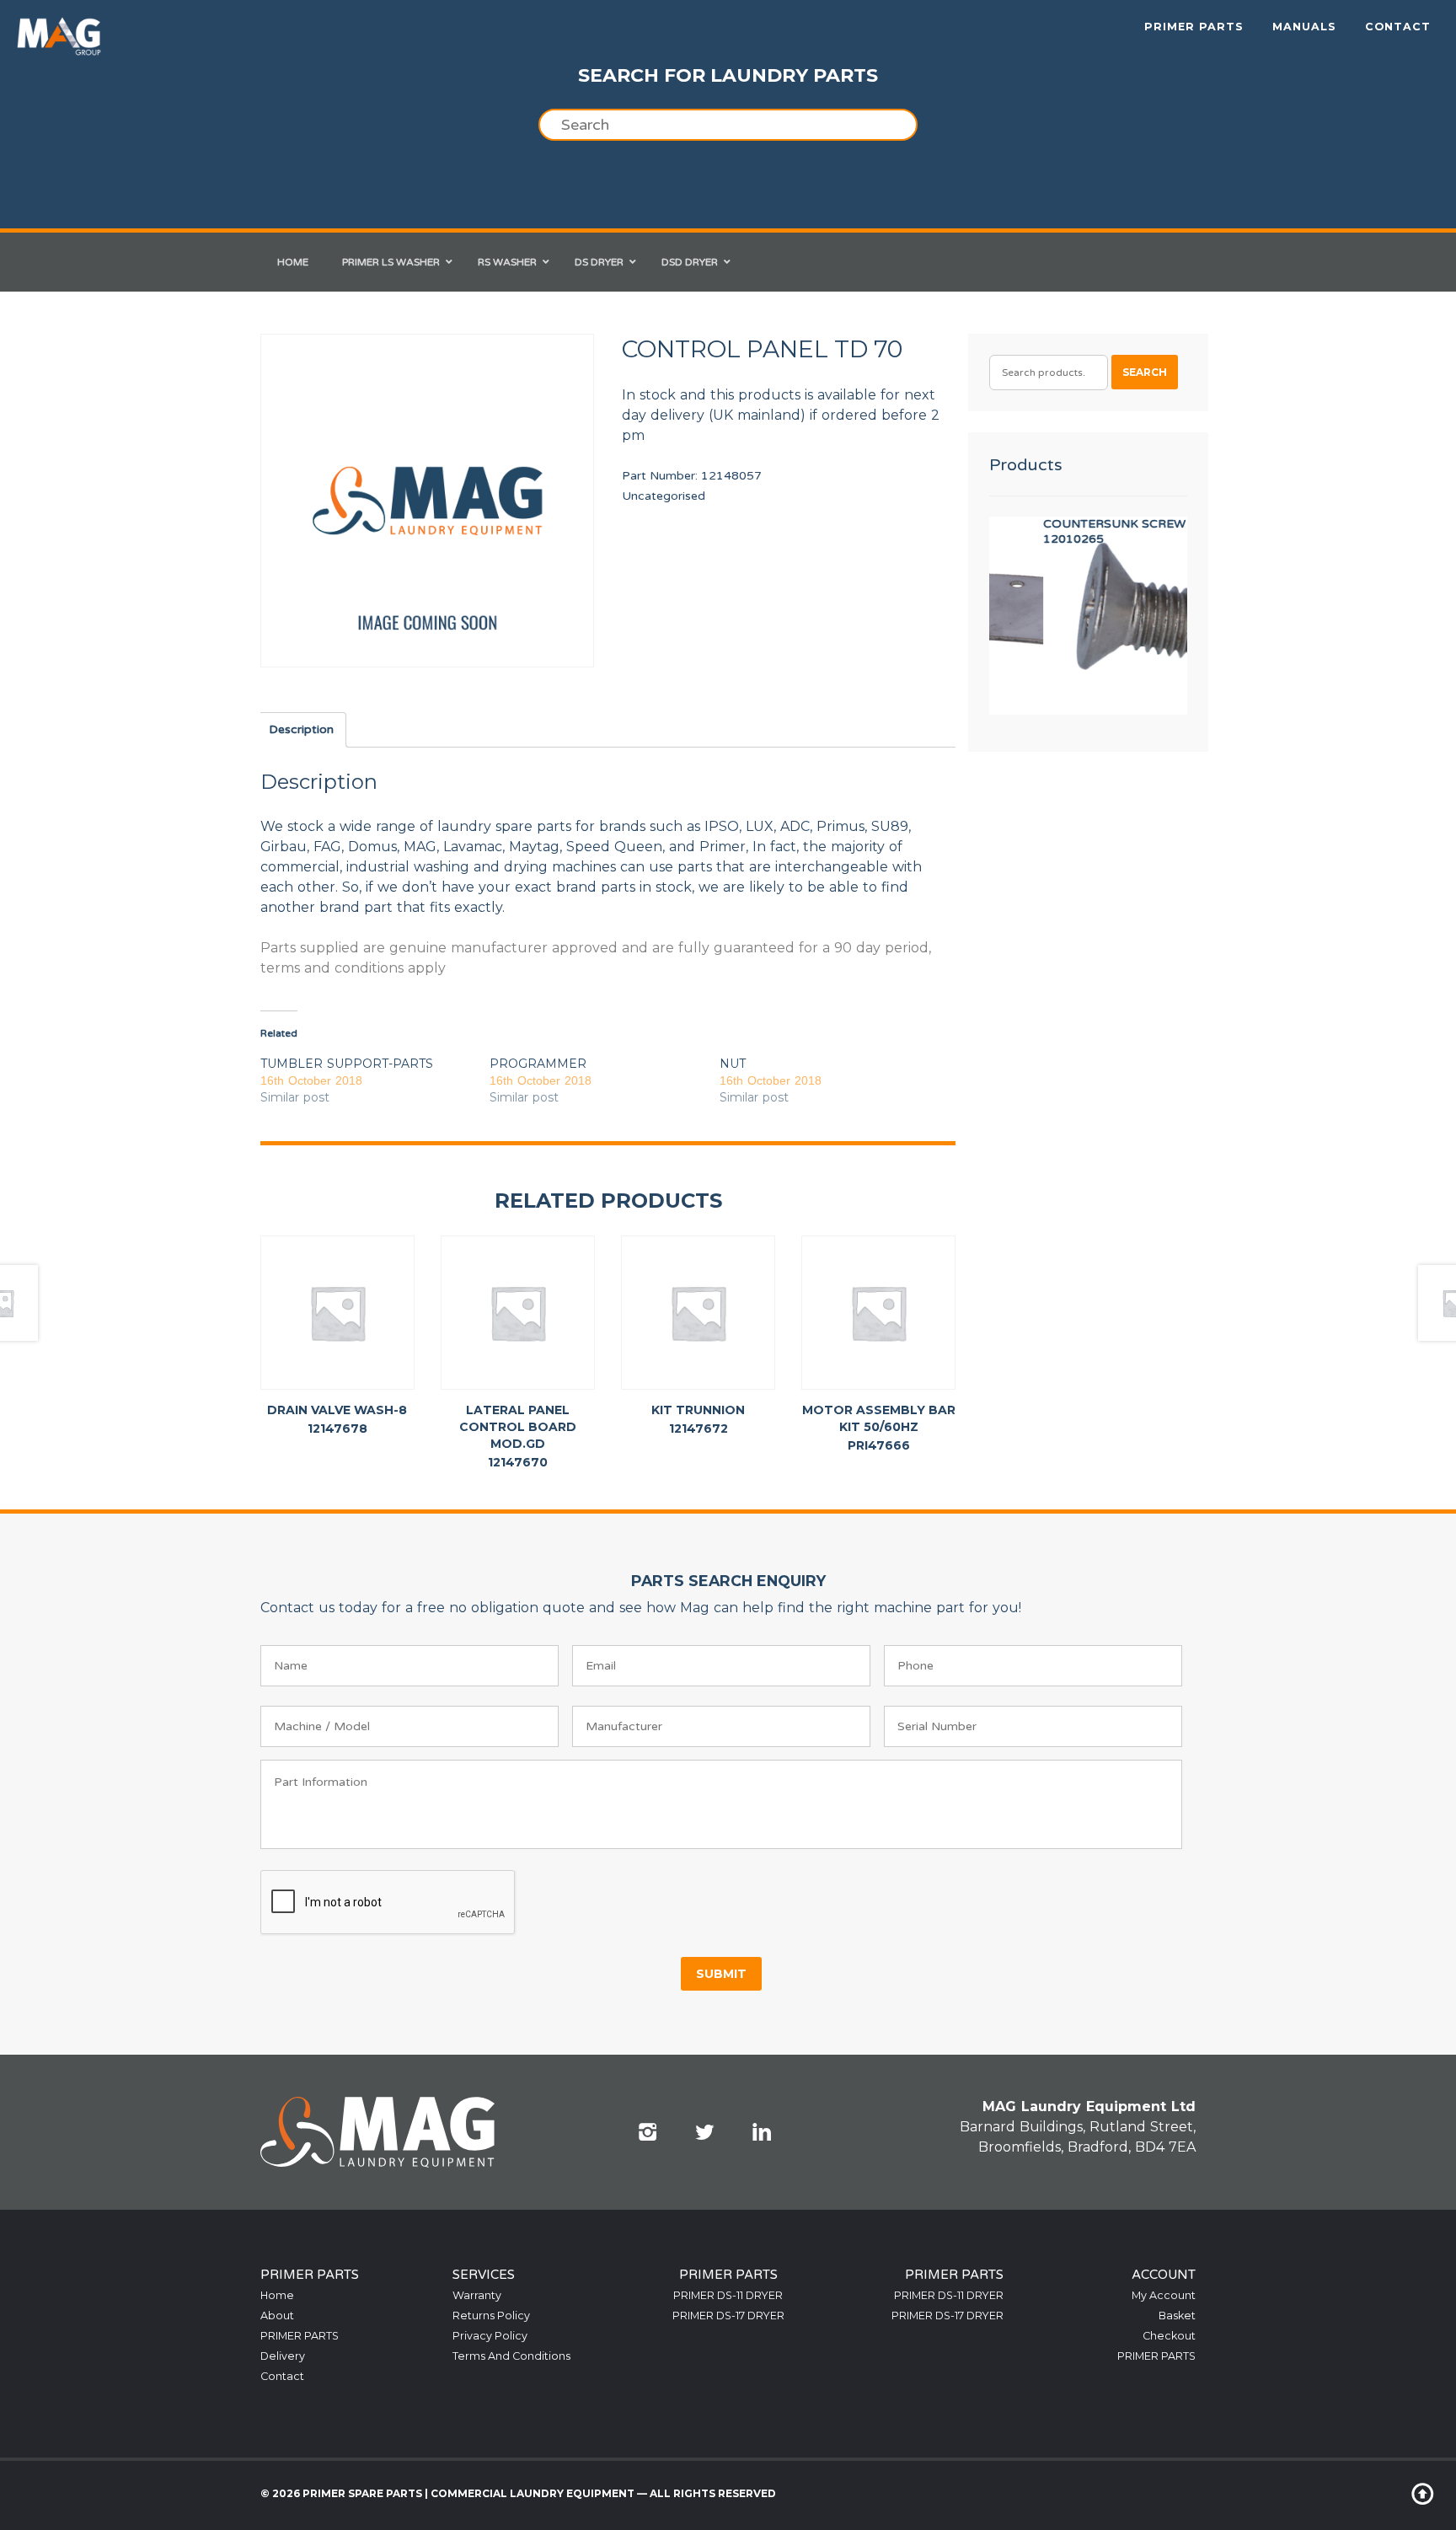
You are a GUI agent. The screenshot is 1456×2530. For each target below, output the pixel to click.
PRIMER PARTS (1194, 27)
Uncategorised (664, 496)
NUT (733, 1064)
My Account (1164, 2295)
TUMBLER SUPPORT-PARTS (347, 1064)
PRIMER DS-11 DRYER (728, 2295)
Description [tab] (301, 729)
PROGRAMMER (538, 1064)
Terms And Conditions (511, 2356)
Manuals (1304, 27)
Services (484, 2275)
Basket (1177, 2316)
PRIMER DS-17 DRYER (728, 2316)
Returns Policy (491, 2316)
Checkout (1169, 2336)
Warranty (477, 2295)
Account (1164, 2275)
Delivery (283, 2356)
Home (277, 2295)
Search (1145, 372)
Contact (1398, 27)
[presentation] (388, 1903)
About (277, 2316)
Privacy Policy (490, 2336)
